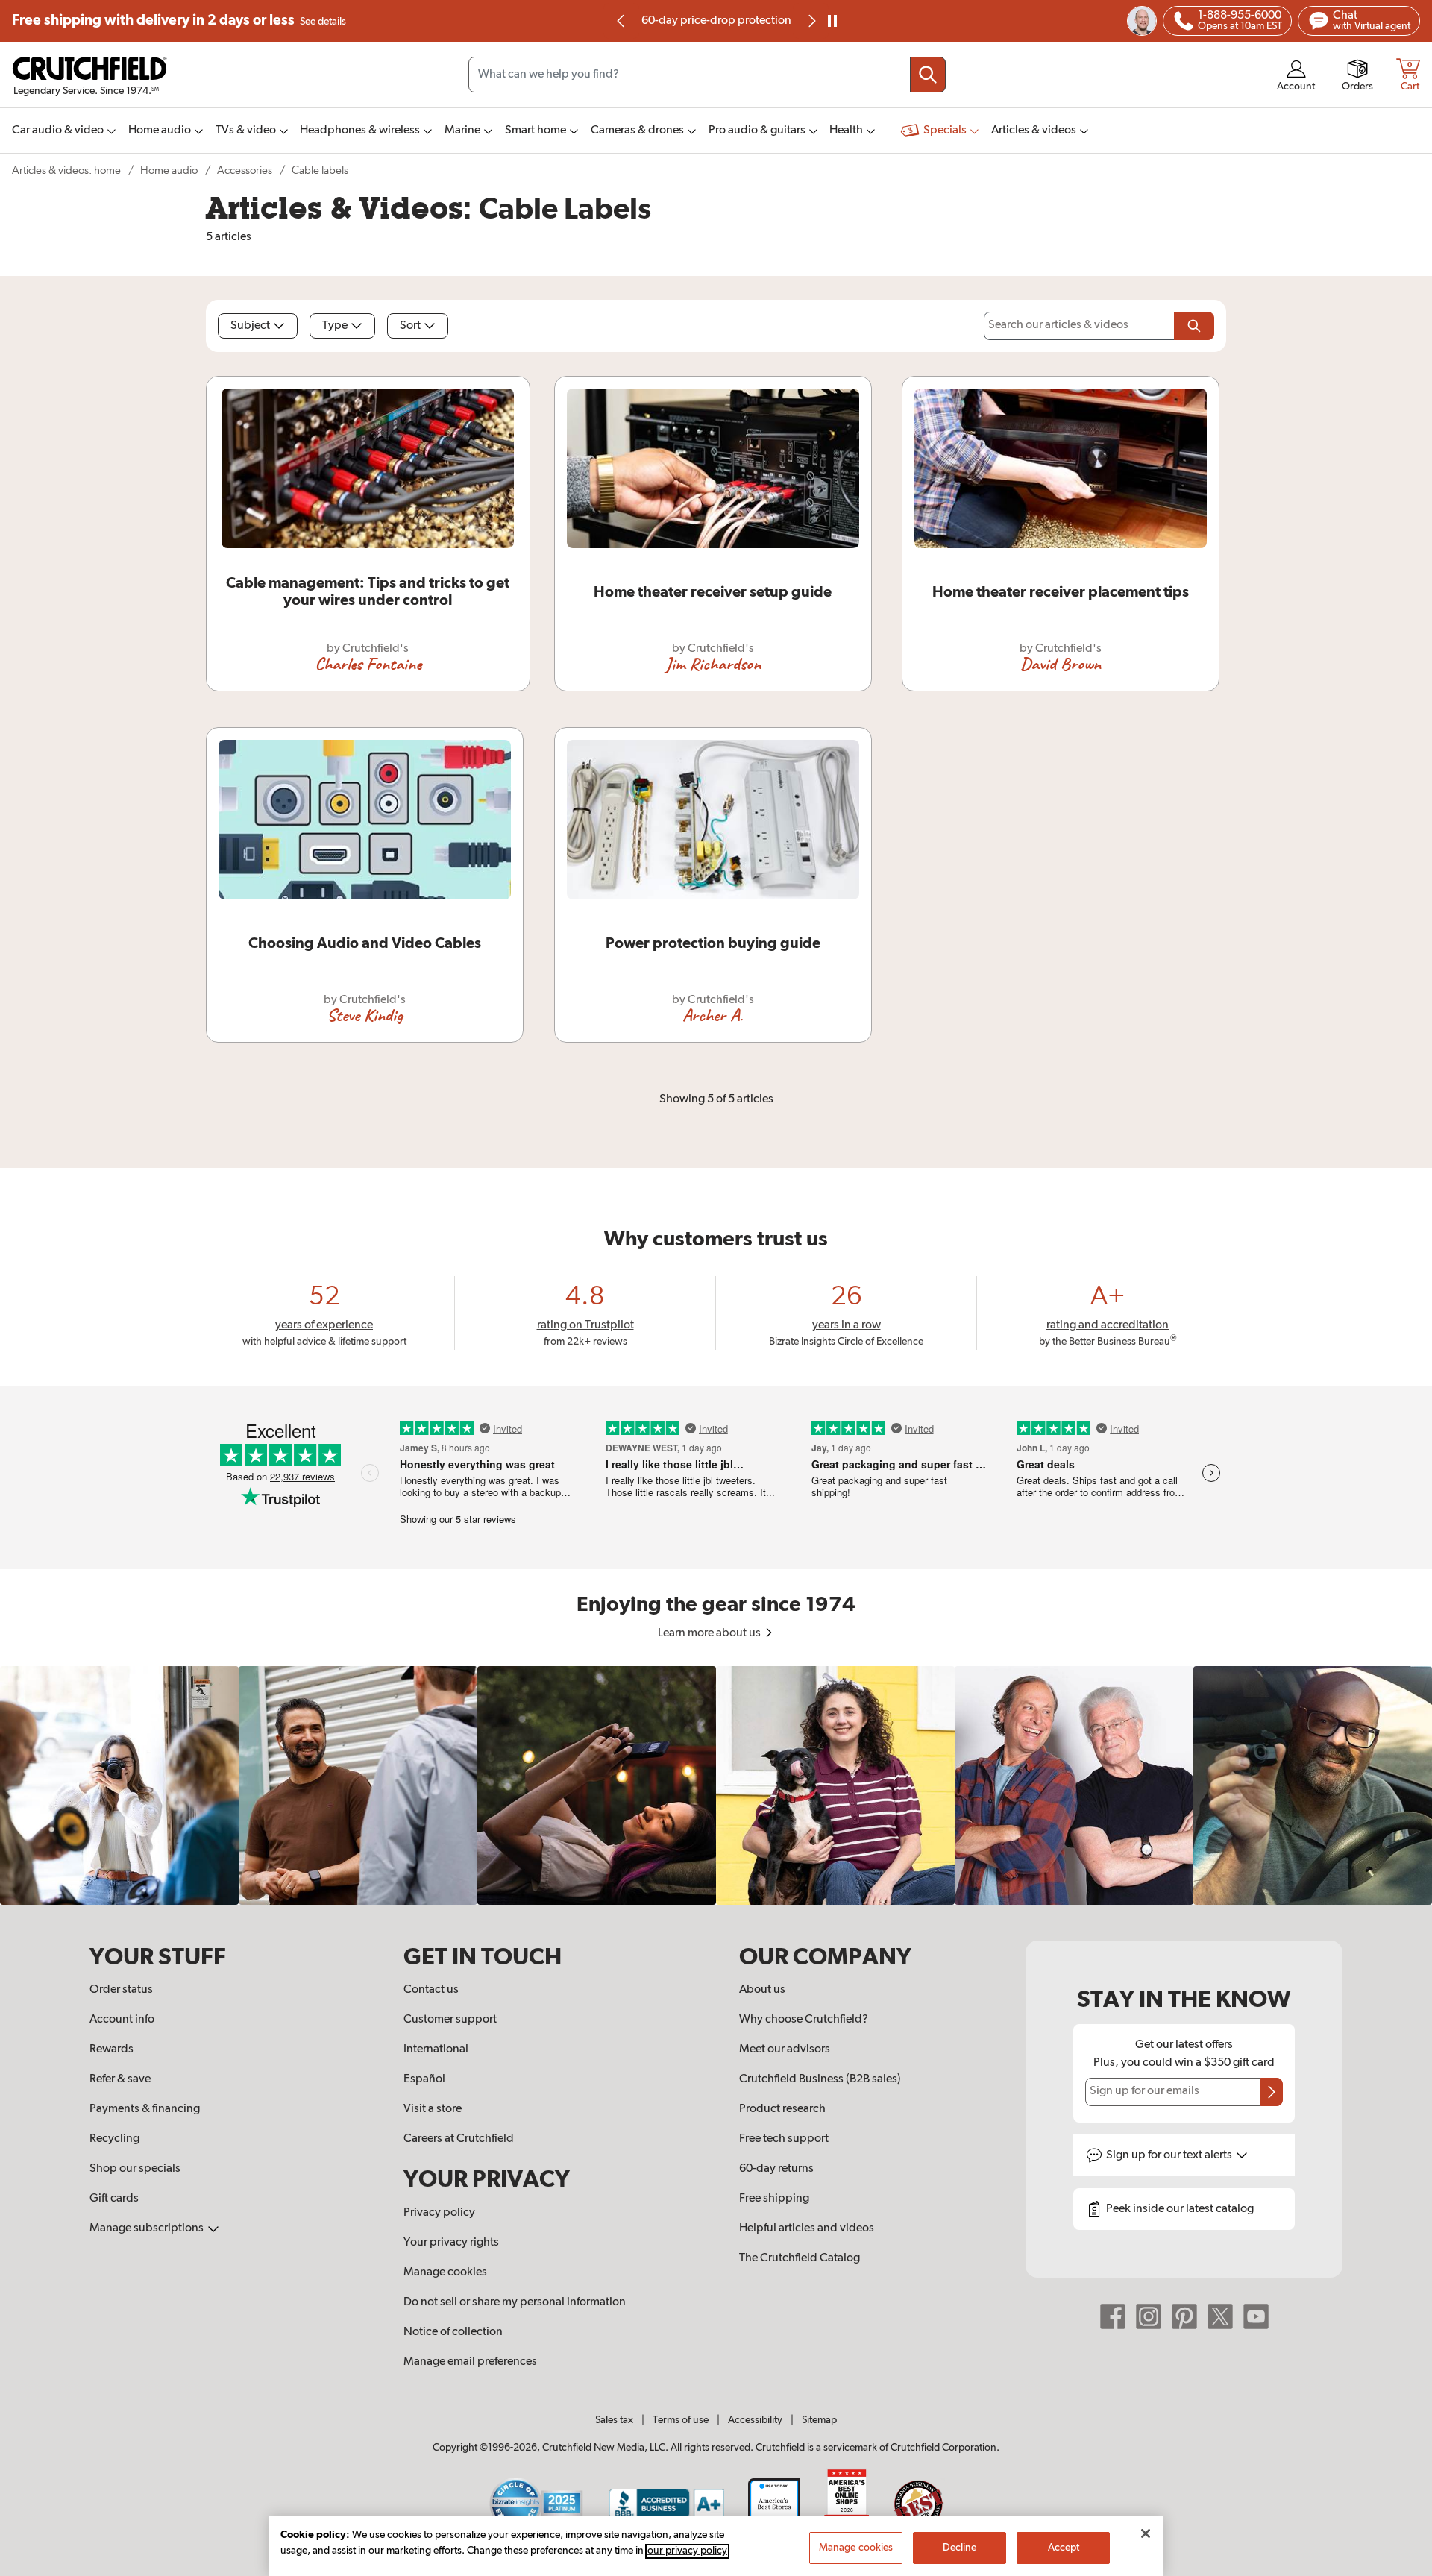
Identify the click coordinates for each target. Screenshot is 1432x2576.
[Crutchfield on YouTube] (1256, 2316)
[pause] (832, 21)
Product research (782, 2109)
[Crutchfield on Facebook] (1113, 2316)
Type (335, 326)
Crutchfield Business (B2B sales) (820, 2079)
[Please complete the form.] (1194, 326)
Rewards (112, 2049)
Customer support (450, 2020)
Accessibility (755, 2420)
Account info (122, 2020)
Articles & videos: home (66, 170)
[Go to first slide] (811, 21)
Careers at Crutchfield (459, 2139)
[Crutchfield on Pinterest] (1184, 2316)
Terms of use (681, 2420)
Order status (121, 1990)
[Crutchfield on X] (1220, 2316)
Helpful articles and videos (807, 2228)
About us (762, 1990)
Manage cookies (445, 2272)
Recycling (114, 2139)
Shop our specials (135, 2169)
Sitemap (819, 2420)
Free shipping (179, 21)
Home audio (169, 170)
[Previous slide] (621, 21)
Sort (410, 326)
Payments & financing (145, 2109)
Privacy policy (439, 2213)
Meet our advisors (785, 2049)
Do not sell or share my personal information (515, 2302)
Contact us (431, 1990)
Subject (250, 326)
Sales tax (614, 2420)
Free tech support (784, 2139)
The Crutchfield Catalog (800, 2258)
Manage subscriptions (148, 2228)
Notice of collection (453, 2332)
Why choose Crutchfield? (804, 2020)
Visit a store (433, 2109)
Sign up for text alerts (1170, 2155)
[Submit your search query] (928, 75)
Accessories (245, 170)
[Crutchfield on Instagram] (1149, 2316)
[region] (716, 1785)
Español (424, 2079)
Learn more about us (710, 1633)
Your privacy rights (451, 2243)
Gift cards (114, 2199)
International (436, 2049)
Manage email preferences (470, 2362)
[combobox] (707, 75)
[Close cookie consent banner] (1146, 2533)
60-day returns (716, 21)
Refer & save (120, 2079)
